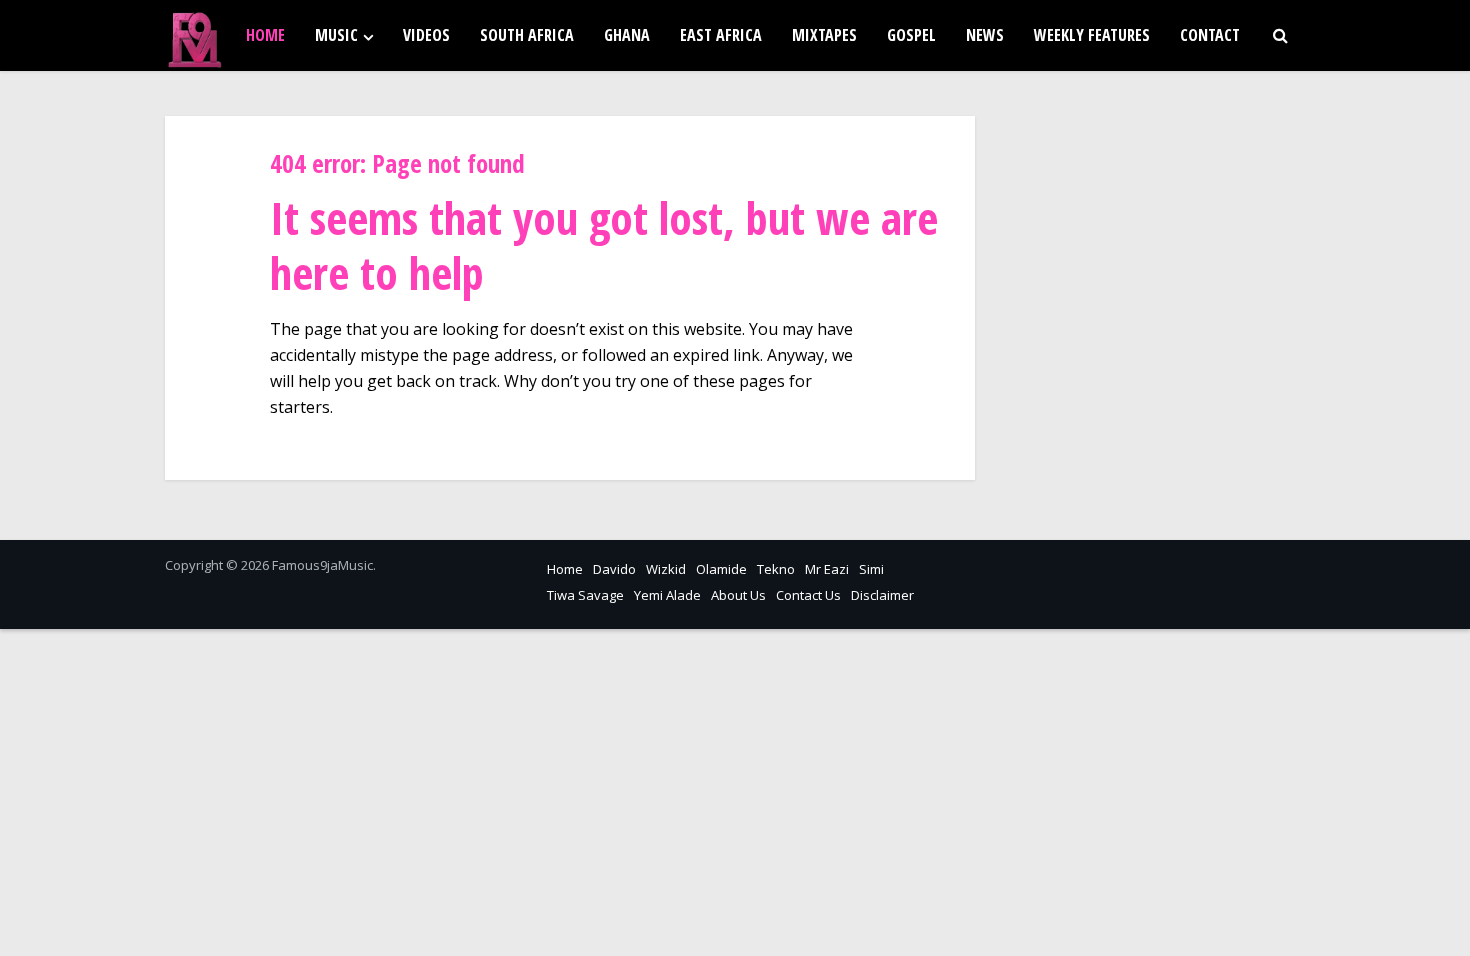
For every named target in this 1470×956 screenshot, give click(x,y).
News (985, 35)
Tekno (776, 569)
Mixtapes (824, 35)
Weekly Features (1092, 35)
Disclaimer (882, 595)
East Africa (721, 35)
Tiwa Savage (585, 595)
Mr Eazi (827, 569)
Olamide (721, 569)
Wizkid (666, 569)
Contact (1210, 35)
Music (336, 35)
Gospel (911, 35)
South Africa (527, 35)
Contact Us (808, 595)
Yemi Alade (667, 595)
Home (265, 35)
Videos (426, 35)
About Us (738, 595)
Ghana (627, 35)
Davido (614, 569)
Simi (871, 569)
